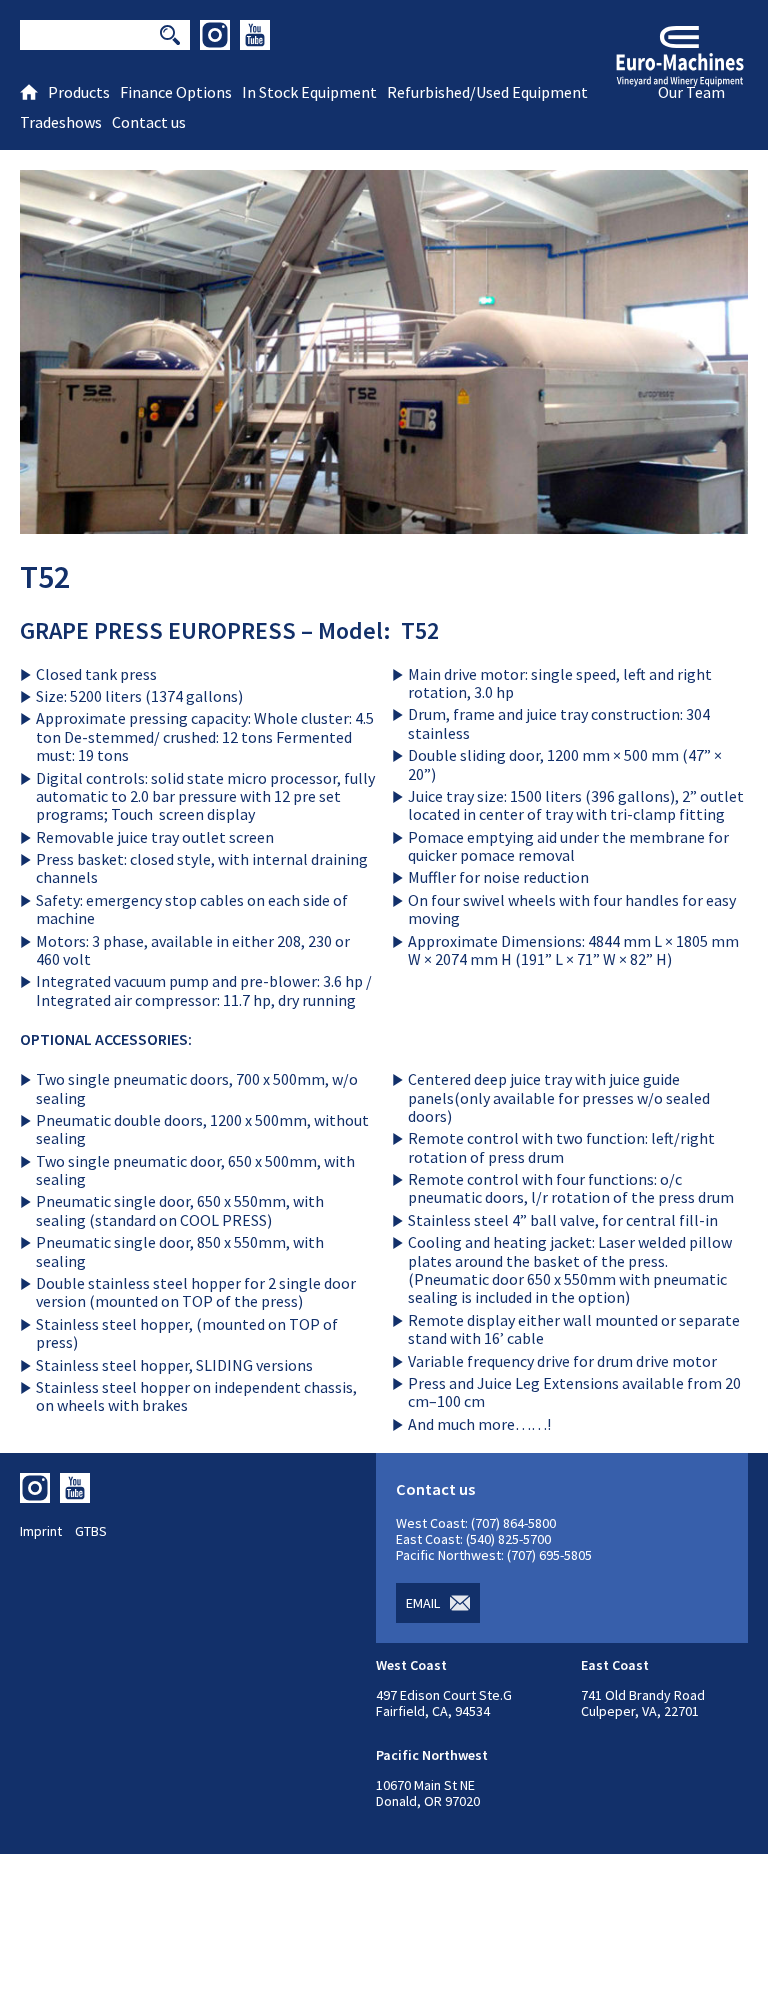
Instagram (215, 35)
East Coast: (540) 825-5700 (473, 1539)
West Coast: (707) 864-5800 (476, 1523)
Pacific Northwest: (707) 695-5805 (494, 1555)
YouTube (255, 35)
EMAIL (423, 1603)
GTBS (91, 1531)
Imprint (41, 1531)
